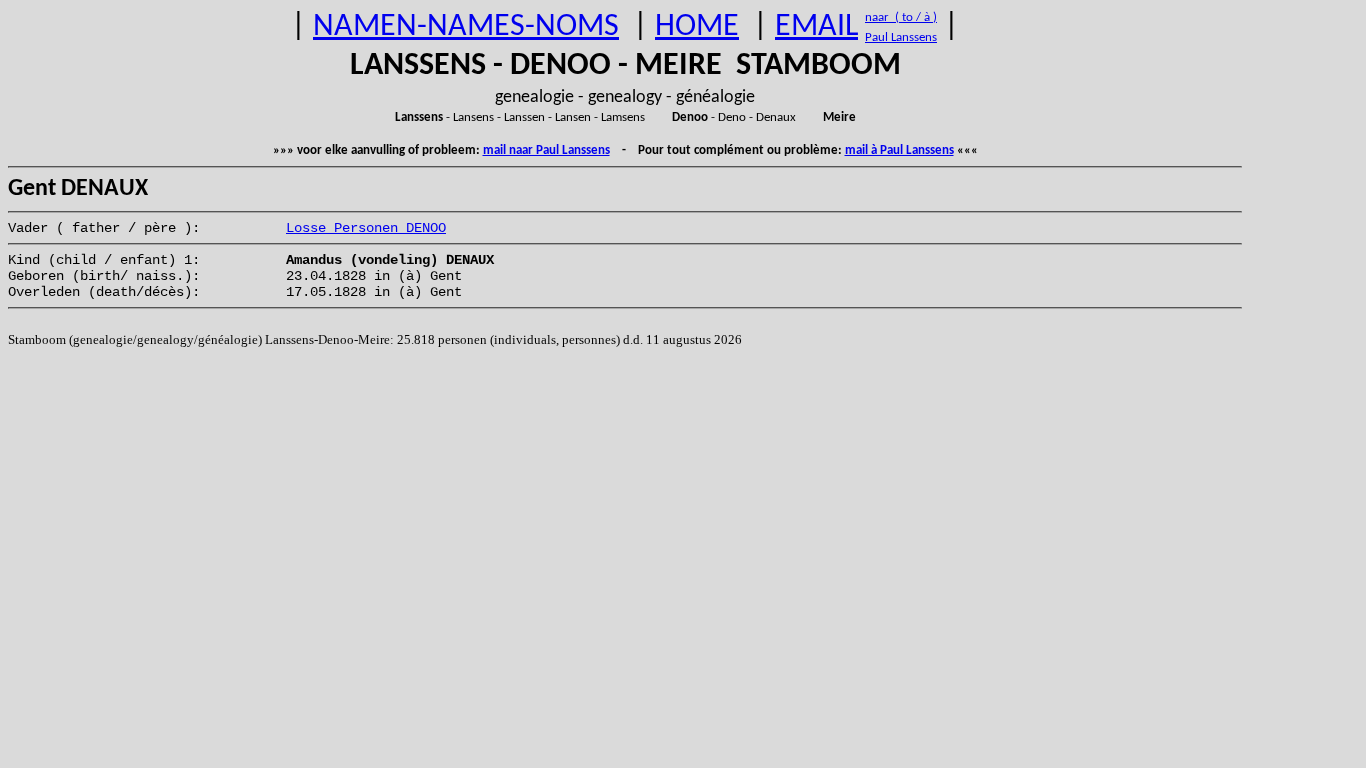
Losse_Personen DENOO (366, 228)
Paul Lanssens (901, 37)
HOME (697, 27)
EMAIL (816, 27)
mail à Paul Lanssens (899, 150)
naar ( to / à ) (901, 17)
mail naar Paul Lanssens (546, 150)
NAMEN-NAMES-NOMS (466, 27)
